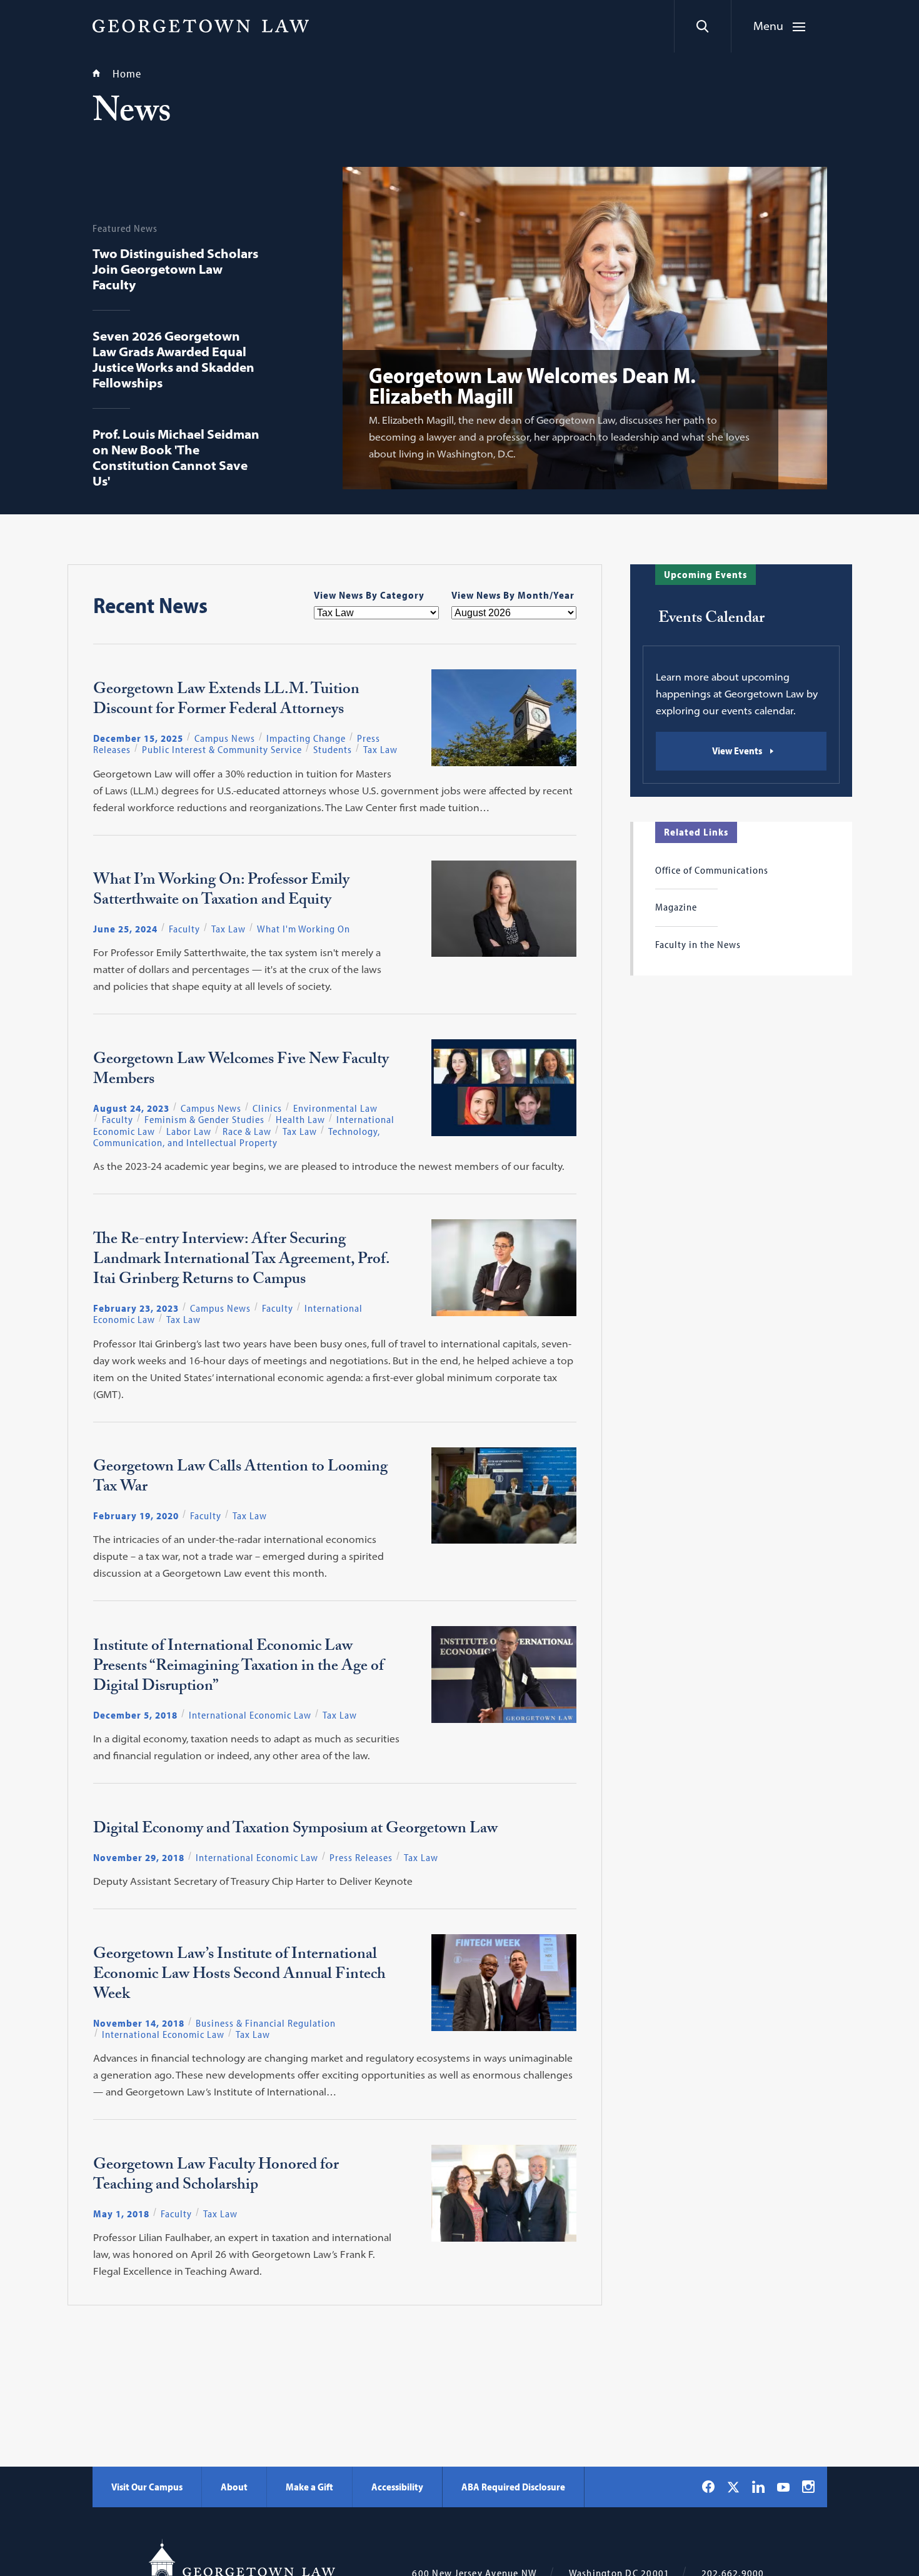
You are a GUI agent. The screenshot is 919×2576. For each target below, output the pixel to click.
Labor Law (189, 1131)
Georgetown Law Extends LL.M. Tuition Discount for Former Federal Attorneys (226, 701)
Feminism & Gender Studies (204, 1119)
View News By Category (369, 595)
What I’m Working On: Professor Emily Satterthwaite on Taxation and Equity (221, 892)
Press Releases (361, 1857)
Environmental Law (335, 1108)
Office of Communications (712, 870)
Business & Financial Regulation (266, 2023)
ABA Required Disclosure (513, 2487)
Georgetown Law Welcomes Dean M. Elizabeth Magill (532, 385)
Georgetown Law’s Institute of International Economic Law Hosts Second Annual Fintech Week (239, 1976)
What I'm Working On (304, 929)
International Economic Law (250, 1715)
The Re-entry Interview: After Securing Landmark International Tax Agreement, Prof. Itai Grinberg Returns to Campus (241, 1261)
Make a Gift (309, 2487)
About (234, 2487)
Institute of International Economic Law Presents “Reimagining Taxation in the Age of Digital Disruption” (239, 1668)
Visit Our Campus (147, 2487)
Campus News (225, 738)
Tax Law (380, 749)
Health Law (300, 1119)
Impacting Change (306, 738)
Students (333, 749)
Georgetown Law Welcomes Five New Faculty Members (241, 1071)
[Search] (702, 26)
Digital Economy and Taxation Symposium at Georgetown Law (295, 1830)
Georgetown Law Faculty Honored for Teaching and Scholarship (216, 2177)
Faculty (184, 929)
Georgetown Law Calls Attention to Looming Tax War (240, 1479)
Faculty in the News (698, 944)
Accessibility (397, 2487)
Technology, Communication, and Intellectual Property (237, 1137)
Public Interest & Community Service (222, 749)
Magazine (676, 907)
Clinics (267, 1108)
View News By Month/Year (513, 595)
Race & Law (247, 1131)
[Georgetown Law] (201, 26)
